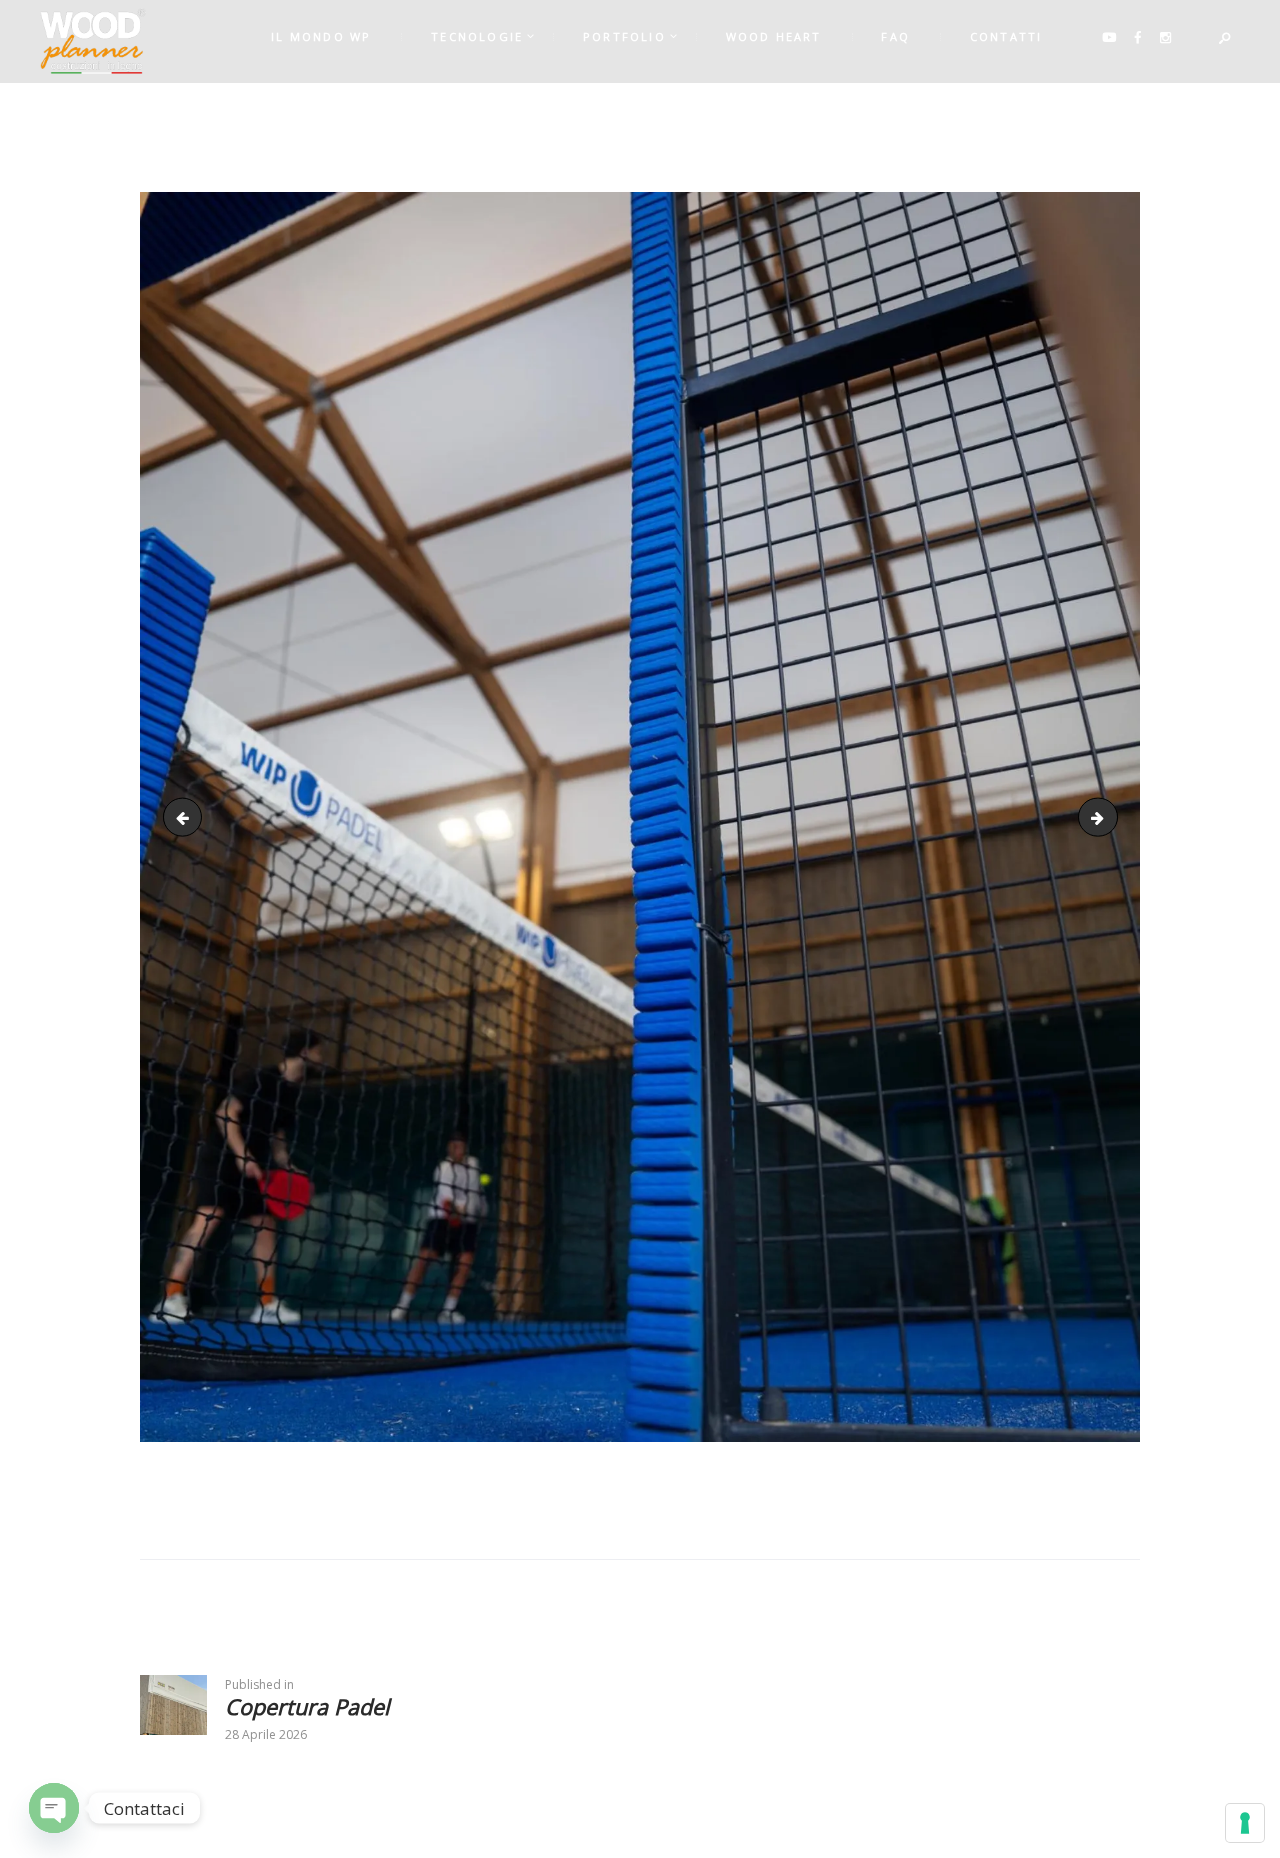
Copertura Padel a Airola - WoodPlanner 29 (1110, 816)
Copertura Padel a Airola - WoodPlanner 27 (187, 816)
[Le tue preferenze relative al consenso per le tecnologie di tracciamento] (1245, 1823)
